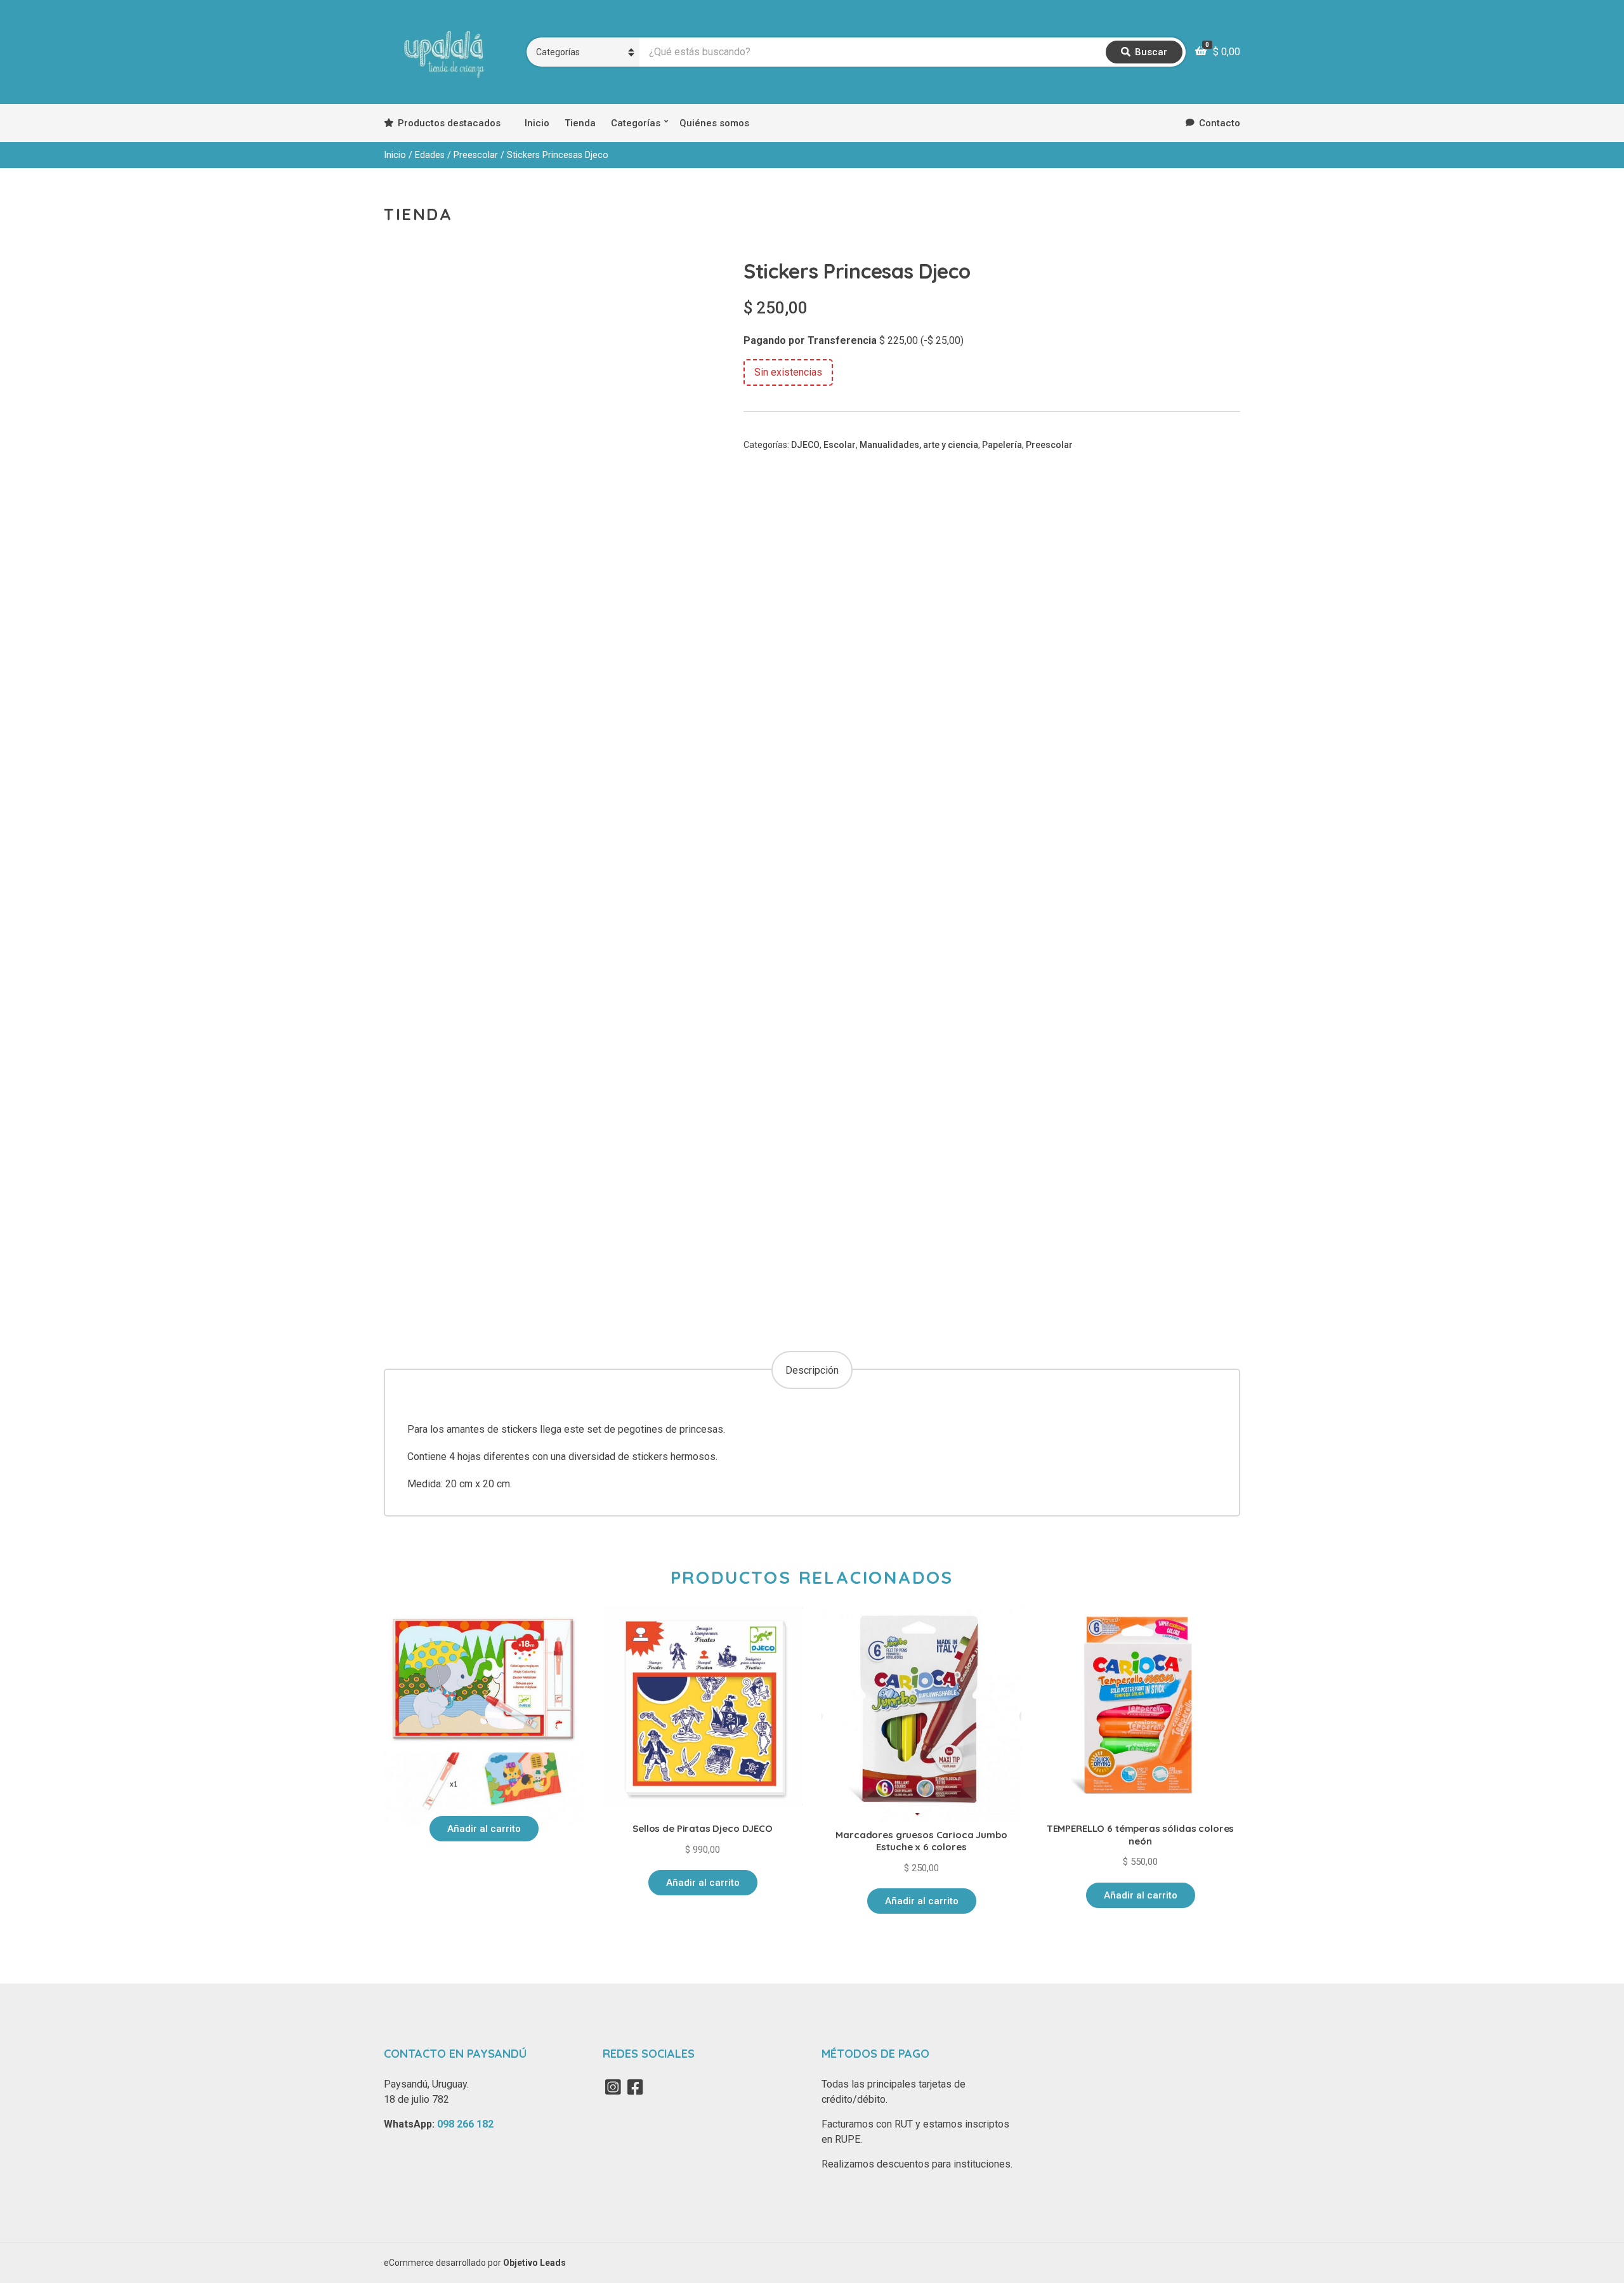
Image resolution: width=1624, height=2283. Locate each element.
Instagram (613, 2087)
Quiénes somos (714, 123)
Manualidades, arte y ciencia (919, 445)
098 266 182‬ (465, 2124)
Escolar (840, 445)
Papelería (1002, 445)
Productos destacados (449, 123)
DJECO (805, 445)
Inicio (537, 123)
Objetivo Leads (534, 2263)
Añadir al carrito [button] (484, 1829)
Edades (430, 155)
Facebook (635, 2087)
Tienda (580, 123)
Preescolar (476, 155)
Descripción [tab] (812, 1370)
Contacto (1220, 123)
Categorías (636, 123)
